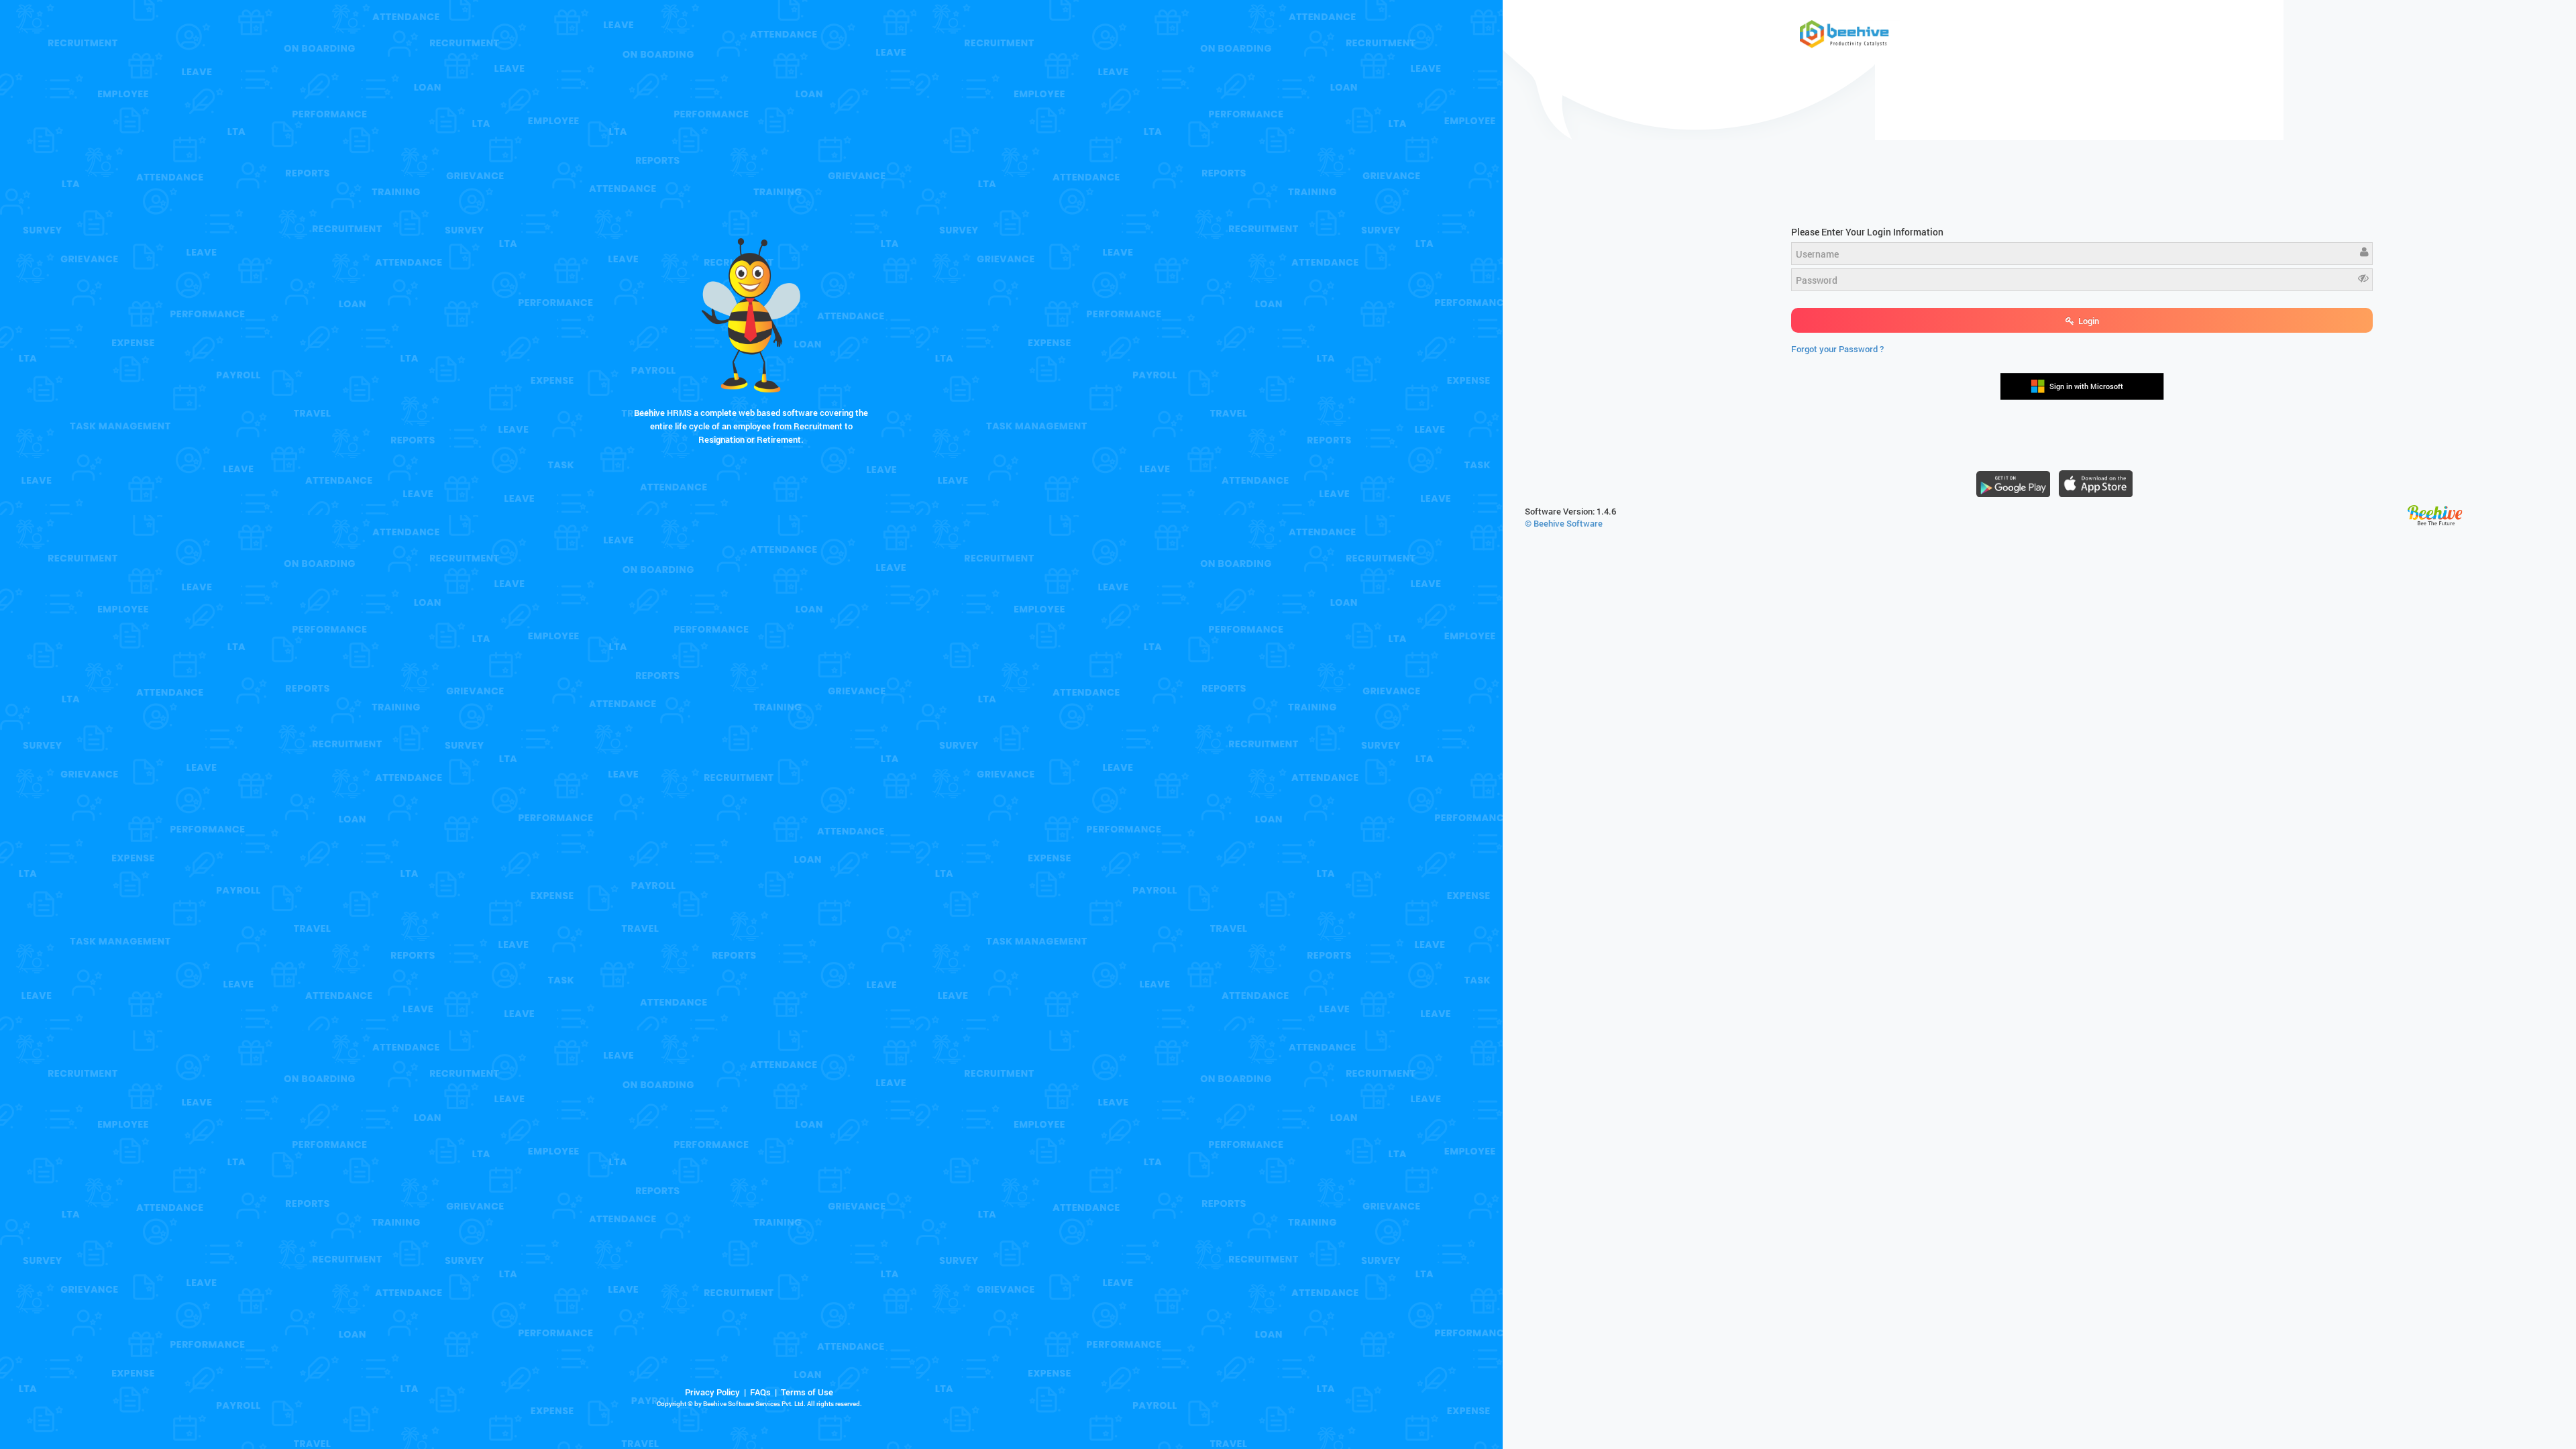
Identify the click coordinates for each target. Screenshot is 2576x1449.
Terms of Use (807, 1392)
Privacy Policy (712, 1392)
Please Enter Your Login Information (1867, 232)
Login (2088, 321)
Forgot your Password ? (1837, 349)
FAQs (760, 1392)
